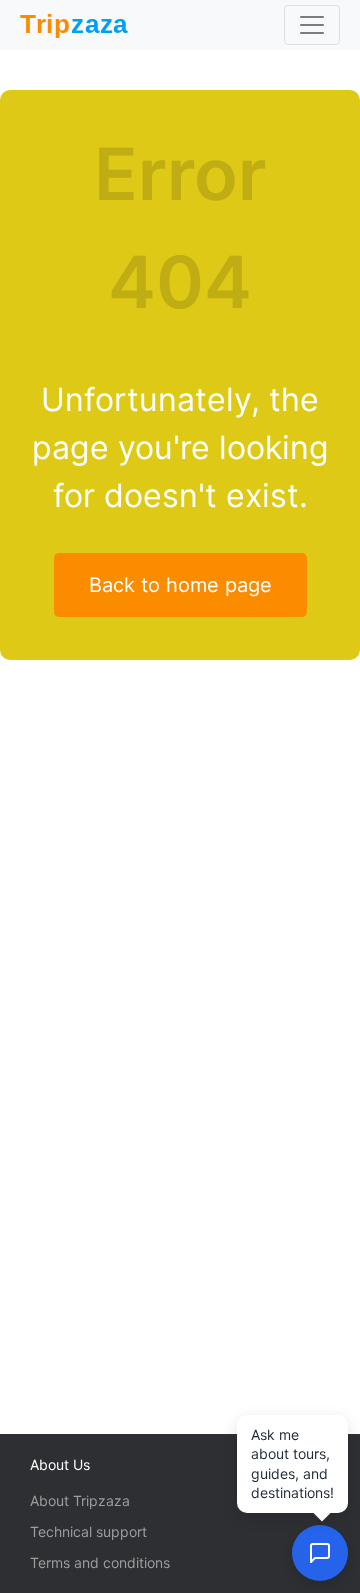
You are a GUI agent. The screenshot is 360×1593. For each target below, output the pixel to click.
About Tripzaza (80, 1500)
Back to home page (180, 585)
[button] (320, 1553)
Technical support (88, 1531)
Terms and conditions (100, 1562)
